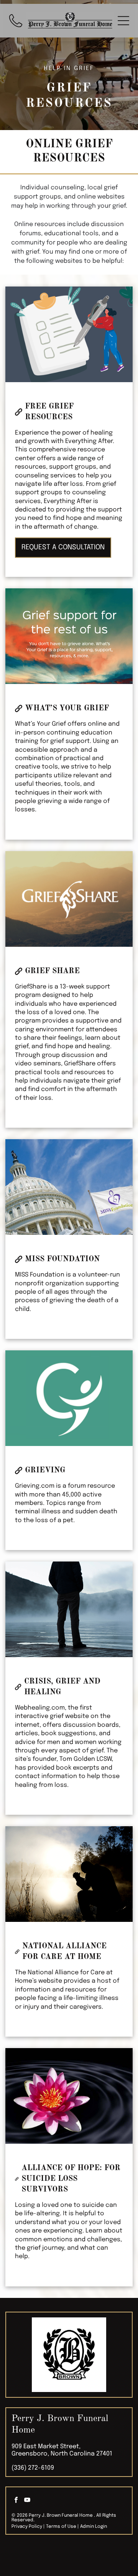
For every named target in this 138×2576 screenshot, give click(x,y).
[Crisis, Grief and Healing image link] (69, 1609)
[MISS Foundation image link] (69, 1187)
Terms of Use (61, 2527)
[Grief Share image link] (69, 899)
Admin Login (94, 2527)
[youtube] (27, 2501)
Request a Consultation (63, 547)
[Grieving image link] (69, 1398)
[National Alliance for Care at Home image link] (69, 1874)
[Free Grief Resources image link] (69, 334)
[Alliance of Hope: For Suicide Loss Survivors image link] (69, 2096)
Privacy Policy (27, 2527)
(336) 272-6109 (33, 2468)
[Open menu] (123, 21)
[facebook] (16, 2501)
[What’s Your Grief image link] (69, 636)
